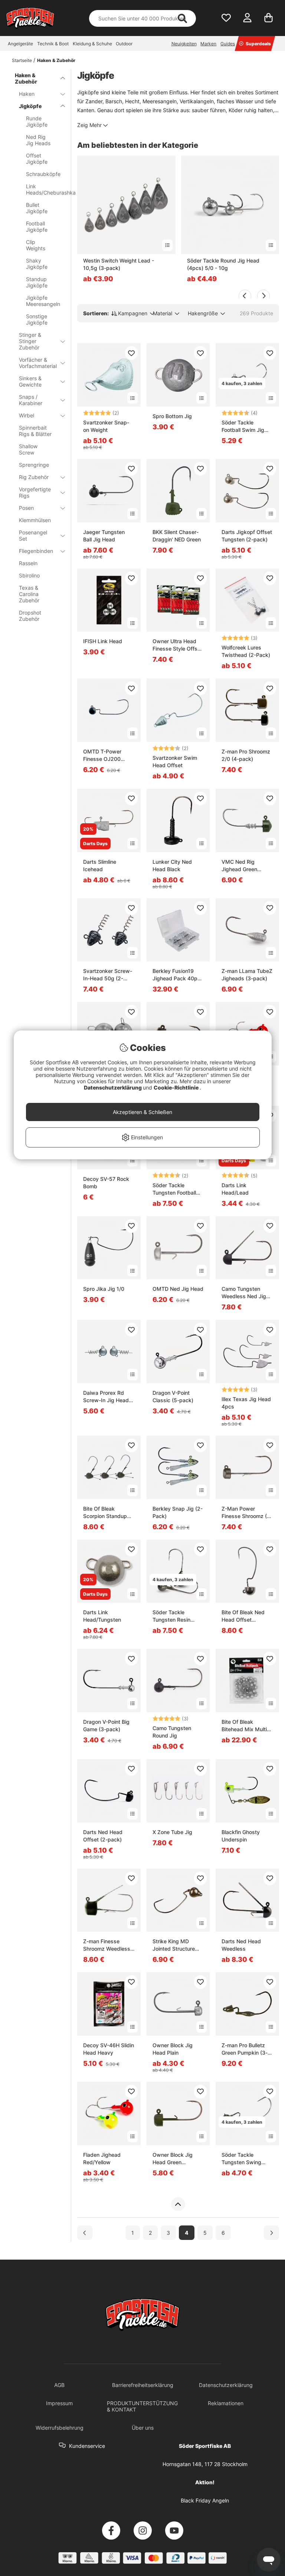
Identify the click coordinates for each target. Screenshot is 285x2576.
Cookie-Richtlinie (177, 1087)
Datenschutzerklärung (113, 1087)
